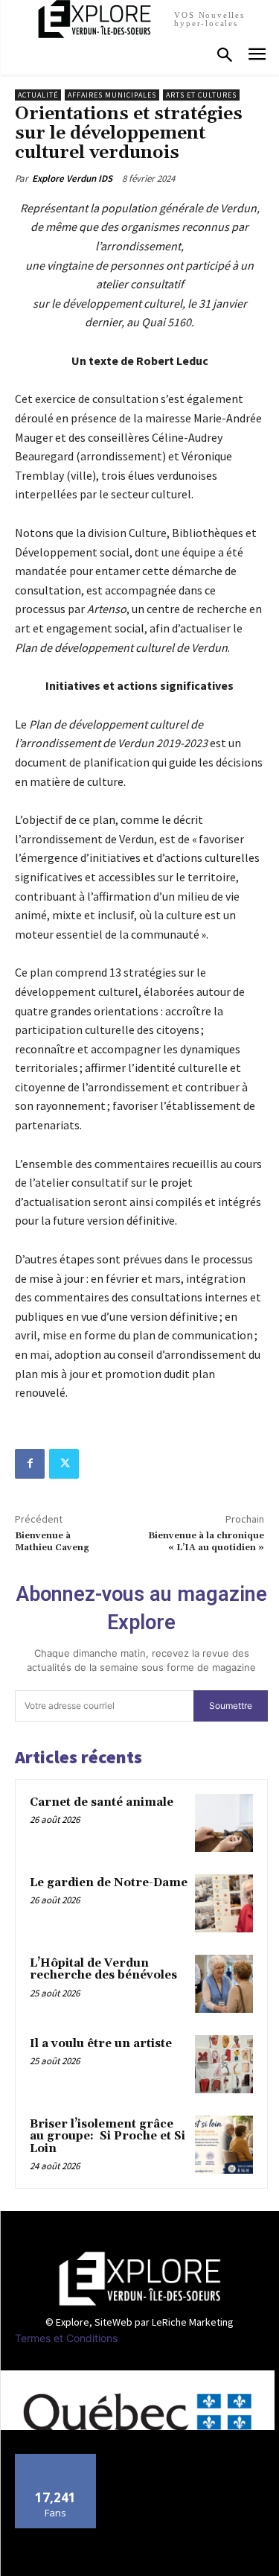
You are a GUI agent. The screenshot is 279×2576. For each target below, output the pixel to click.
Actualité (38, 95)
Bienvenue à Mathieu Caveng (52, 1542)
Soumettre (231, 1706)
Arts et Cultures (201, 95)
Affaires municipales (112, 95)
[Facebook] (30, 1464)
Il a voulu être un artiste (101, 2044)
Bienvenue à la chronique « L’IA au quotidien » (206, 1542)
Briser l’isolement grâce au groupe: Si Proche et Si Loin (108, 2136)
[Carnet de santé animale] (224, 1823)
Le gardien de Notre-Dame (109, 1883)
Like (55, 2459)
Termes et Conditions (66, 2338)
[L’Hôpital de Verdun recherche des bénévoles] (224, 1984)
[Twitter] (64, 1464)
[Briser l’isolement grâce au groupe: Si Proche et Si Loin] (224, 2145)
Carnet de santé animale (102, 1802)
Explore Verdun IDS (72, 178)
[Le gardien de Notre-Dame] (224, 1903)
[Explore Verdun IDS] (139, 2279)
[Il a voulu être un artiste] (224, 2064)
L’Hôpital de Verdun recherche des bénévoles (103, 1970)
